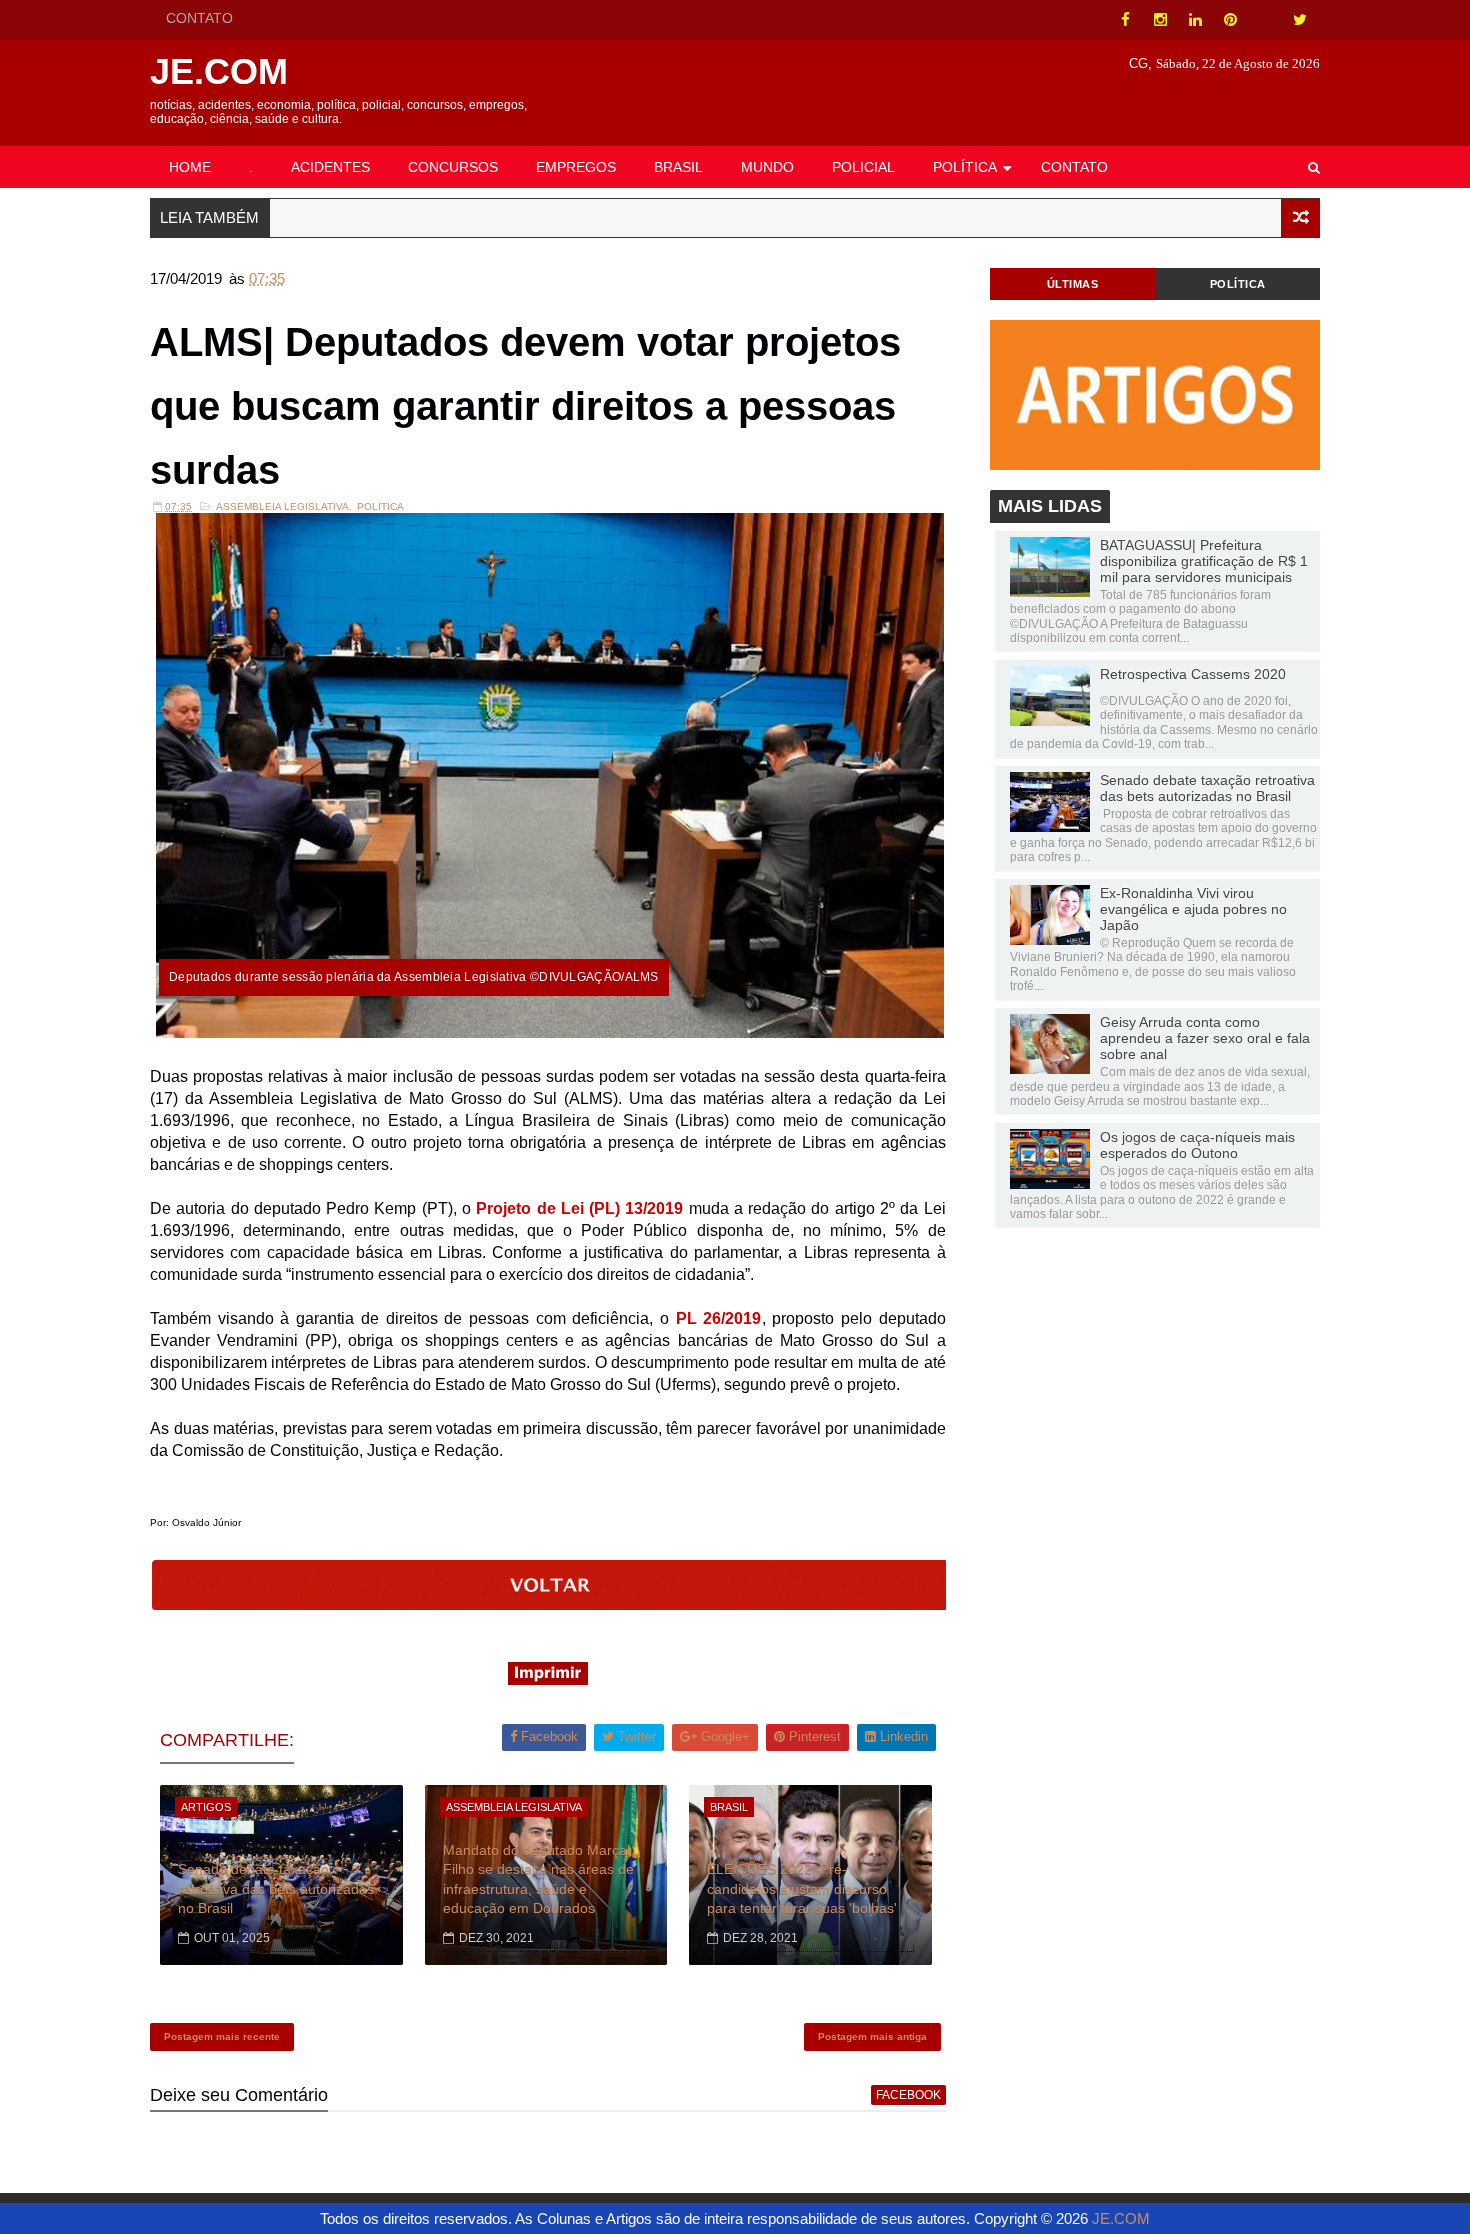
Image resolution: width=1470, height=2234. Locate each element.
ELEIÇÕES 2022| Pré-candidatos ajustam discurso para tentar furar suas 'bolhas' (802, 1888)
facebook (908, 2095)
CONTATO (199, 18)
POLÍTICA (965, 167)
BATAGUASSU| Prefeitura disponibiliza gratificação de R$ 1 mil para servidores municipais (1204, 561)
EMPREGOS (576, 167)
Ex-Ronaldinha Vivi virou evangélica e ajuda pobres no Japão (1193, 909)
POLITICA (380, 506)
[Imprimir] (548, 1679)
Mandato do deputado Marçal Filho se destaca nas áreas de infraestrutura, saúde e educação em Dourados (538, 1879)
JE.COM (219, 71)
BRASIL (678, 167)
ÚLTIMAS (1073, 284)
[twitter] (1300, 20)
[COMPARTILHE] (550, 1604)
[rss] (1265, 20)
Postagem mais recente (222, 2036)
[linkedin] (1195, 20)
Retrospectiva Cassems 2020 (1193, 674)
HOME (190, 167)
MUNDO (767, 167)
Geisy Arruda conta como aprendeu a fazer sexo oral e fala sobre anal (1205, 1038)
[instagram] (1160, 20)
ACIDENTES (330, 167)
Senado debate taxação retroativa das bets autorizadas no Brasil (276, 1888)
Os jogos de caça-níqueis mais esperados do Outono (1197, 1145)
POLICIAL (863, 167)
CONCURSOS (453, 167)
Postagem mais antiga (872, 2036)
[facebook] (1125, 20)
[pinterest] (1230, 20)
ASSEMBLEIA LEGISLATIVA (282, 506)
